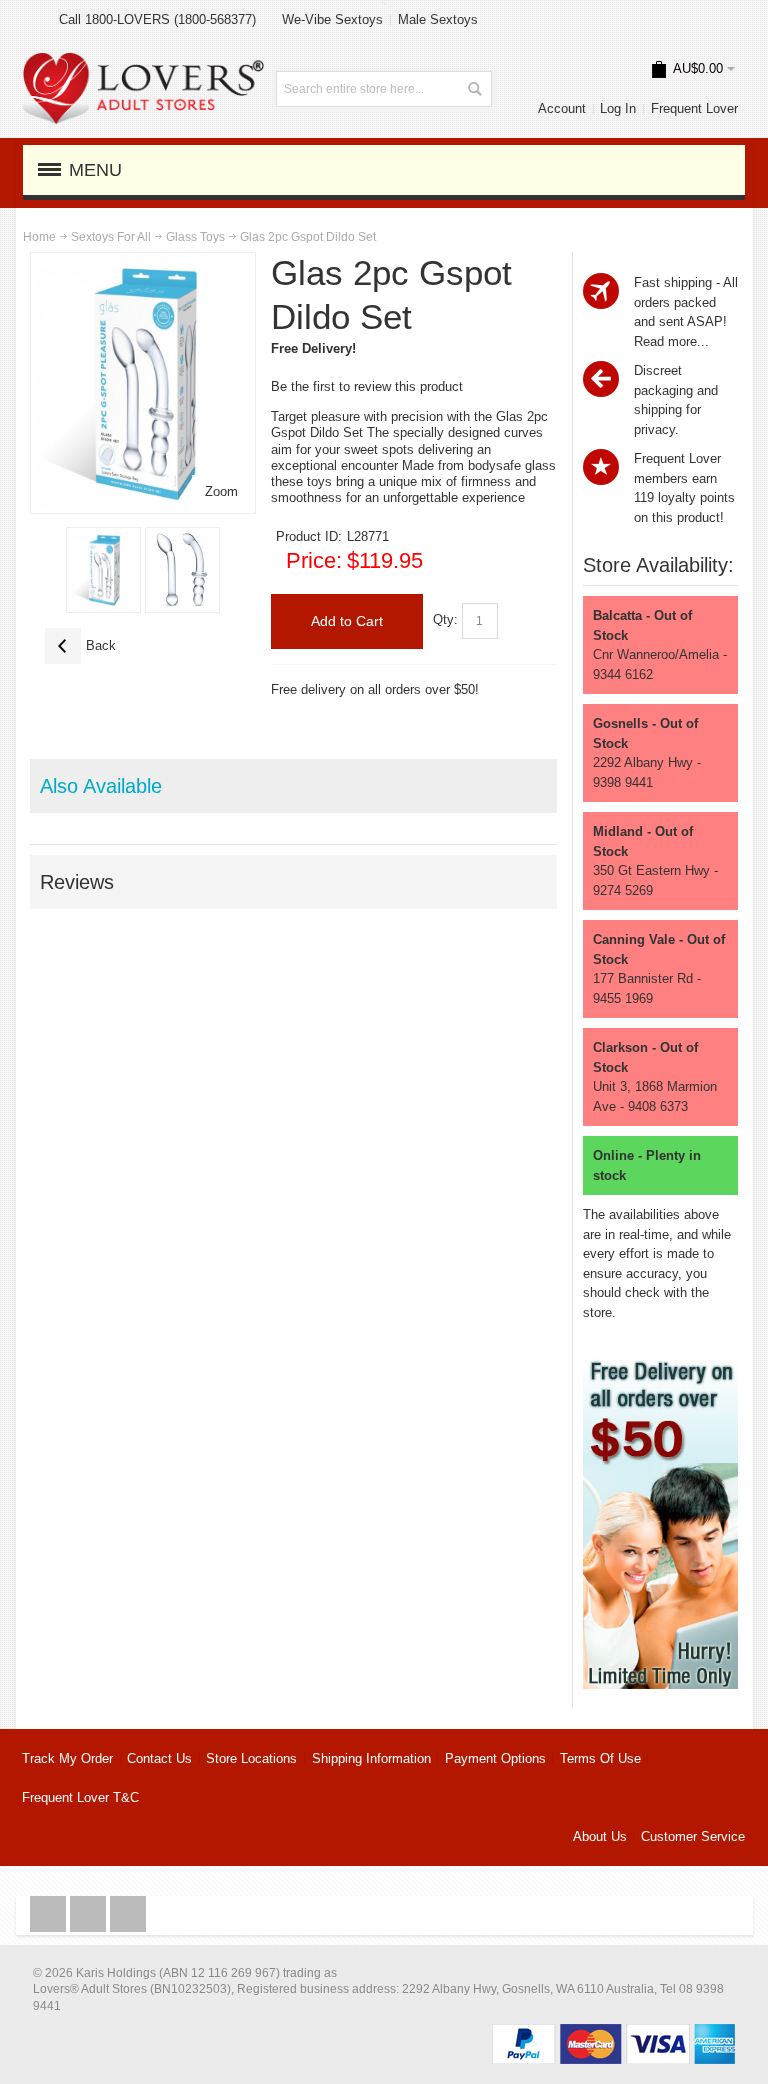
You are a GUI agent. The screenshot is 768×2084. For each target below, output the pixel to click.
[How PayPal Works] (613, 2033)
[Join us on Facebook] (50, 1914)
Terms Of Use (600, 1758)
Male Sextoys (438, 19)
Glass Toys (195, 237)
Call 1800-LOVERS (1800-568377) (157, 19)
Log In (618, 108)
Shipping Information (371, 1758)
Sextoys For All (111, 237)
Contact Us (159, 1758)
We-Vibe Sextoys (332, 19)
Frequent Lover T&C (80, 1797)
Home (39, 237)
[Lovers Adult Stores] (143, 62)
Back (80, 645)
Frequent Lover (694, 108)
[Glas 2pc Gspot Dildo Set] (103, 570)
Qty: (445, 620)
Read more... (671, 341)
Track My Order (67, 1758)
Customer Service (693, 1836)
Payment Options (495, 1758)
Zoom (221, 491)
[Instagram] (90, 1914)
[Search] (474, 89)
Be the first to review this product (367, 386)
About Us (600, 1836)
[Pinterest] (128, 1914)
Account (562, 108)
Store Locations (251, 1758)
